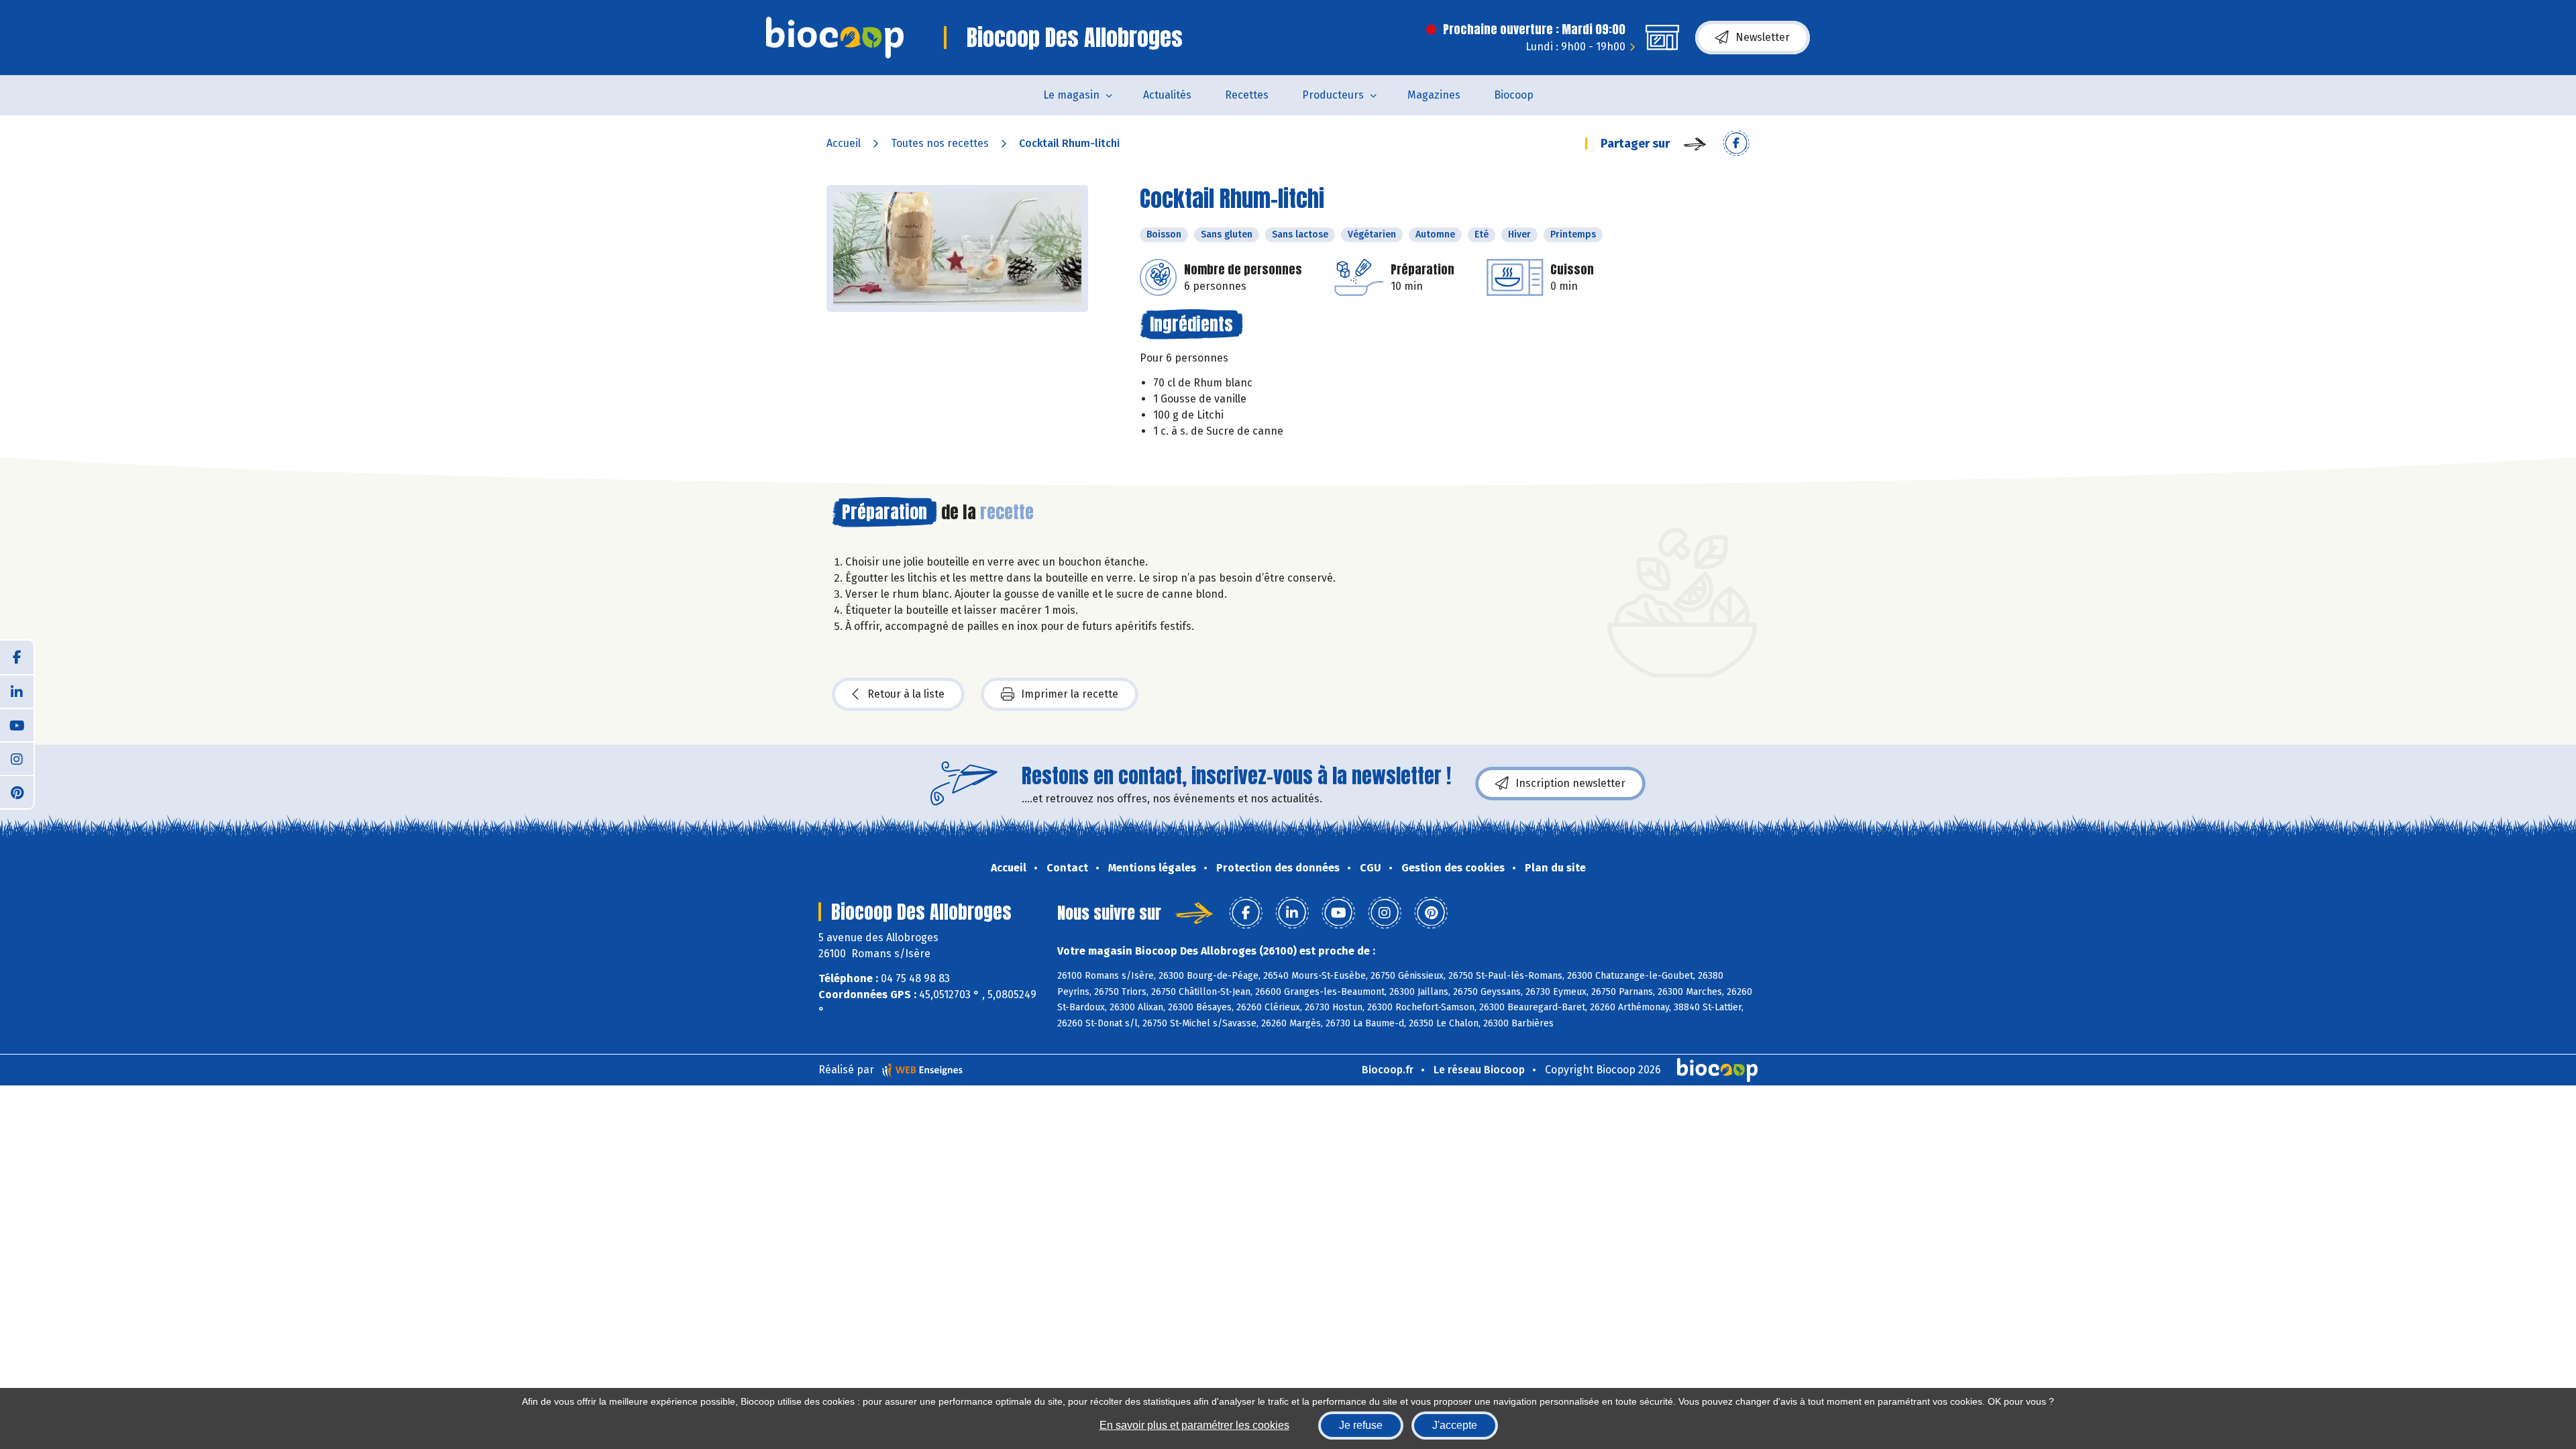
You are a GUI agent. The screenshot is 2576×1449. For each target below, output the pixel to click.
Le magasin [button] (1071, 95)
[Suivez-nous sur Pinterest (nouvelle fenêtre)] (17, 792)
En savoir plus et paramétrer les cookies (1194, 1425)
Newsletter (1763, 37)
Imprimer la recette (1070, 694)
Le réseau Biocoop (1479, 1070)
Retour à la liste (906, 694)
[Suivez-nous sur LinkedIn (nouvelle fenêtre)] (17, 691)
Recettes (1247, 95)
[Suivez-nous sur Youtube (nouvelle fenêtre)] (17, 724)
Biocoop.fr (1388, 1070)
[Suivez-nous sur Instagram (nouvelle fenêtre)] (17, 758)
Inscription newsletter (1570, 783)
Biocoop (1514, 95)
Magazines (1434, 95)
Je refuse (1361, 1425)
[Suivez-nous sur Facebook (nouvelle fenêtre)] (17, 657)
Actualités (1167, 95)
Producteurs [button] (1333, 95)
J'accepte (1455, 1425)
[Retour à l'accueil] (835, 38)
